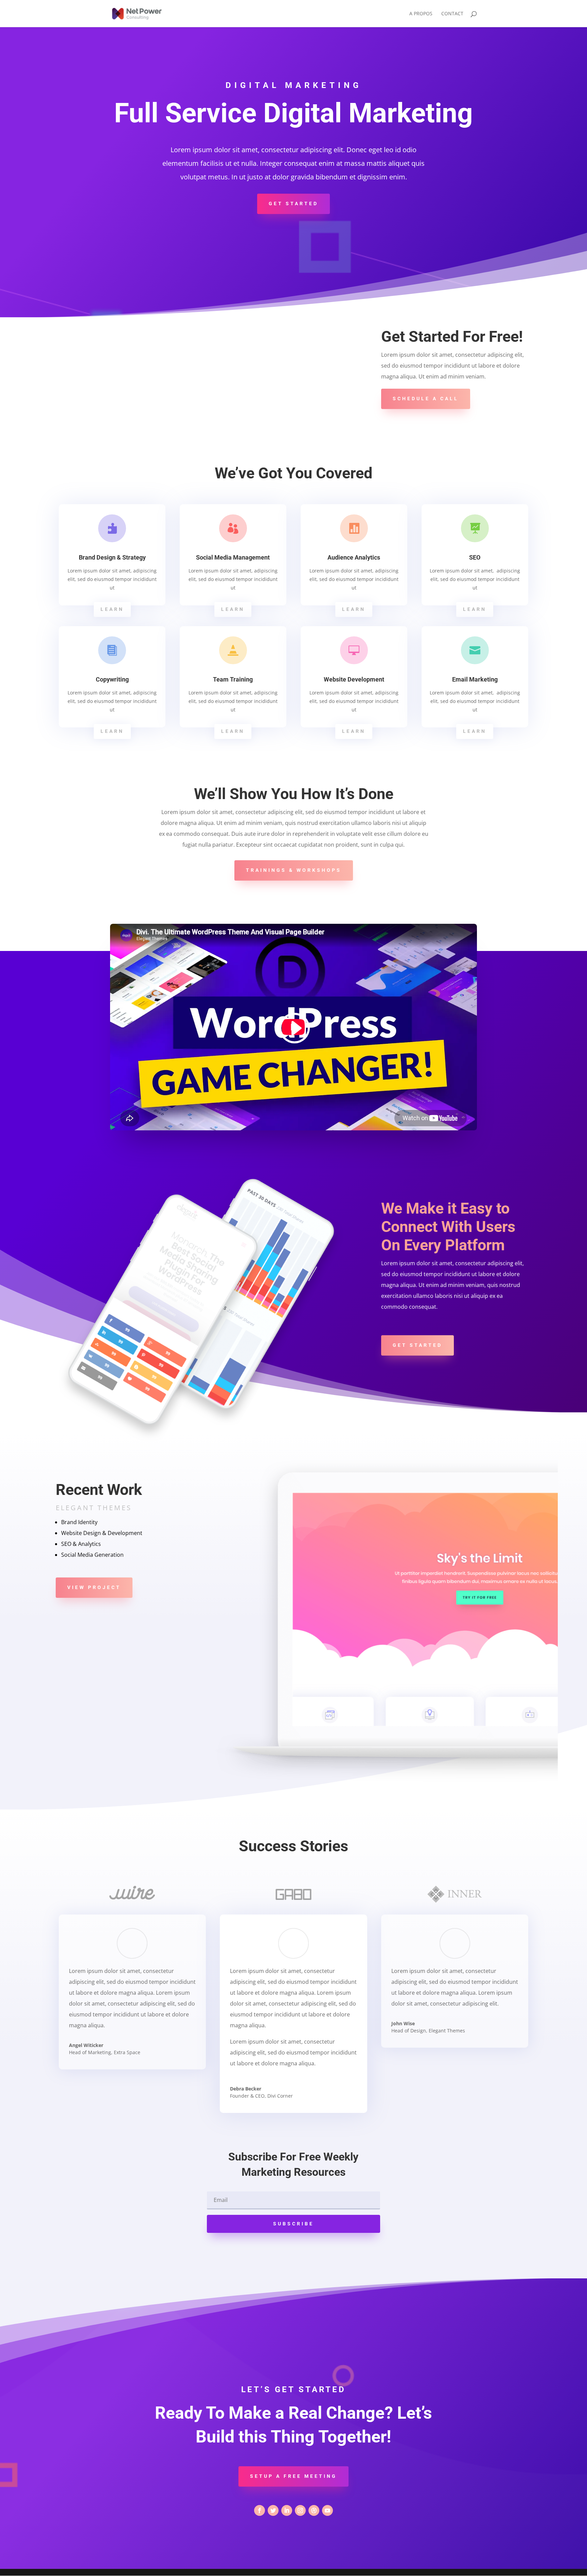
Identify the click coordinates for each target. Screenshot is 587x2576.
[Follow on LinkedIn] (287, 2510)
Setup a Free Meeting (293, 2476)
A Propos (421, 14)
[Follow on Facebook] (260, 2510)
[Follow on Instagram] (300, 2510)
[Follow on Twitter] (273, 2510)
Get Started (293, 204)
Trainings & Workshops (294, 870)
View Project (94, 1587)
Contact (452, 14)
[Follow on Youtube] (327, 2510)
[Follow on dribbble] (314, 2510)
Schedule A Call (426, 399)
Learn (112, 609)
